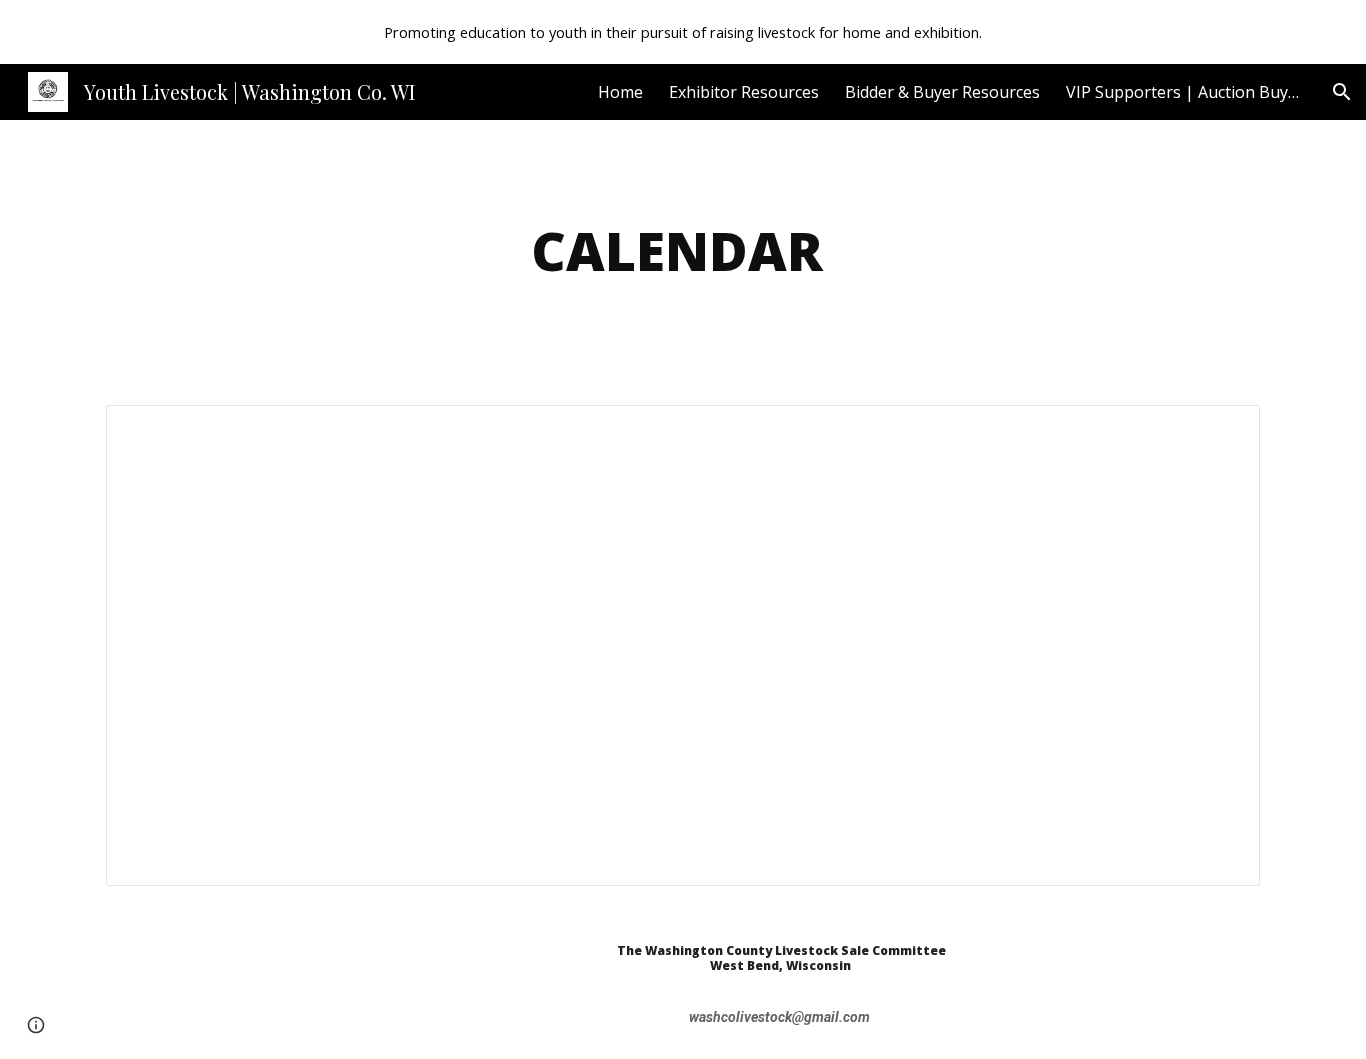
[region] (683, 32)
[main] (683, 250)
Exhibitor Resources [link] (744, 92)
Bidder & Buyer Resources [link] (942, 92)
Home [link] (620, 92)
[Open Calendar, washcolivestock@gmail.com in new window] (1222, 431)
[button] (1342, 92)
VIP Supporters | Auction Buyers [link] (1186, 92)
